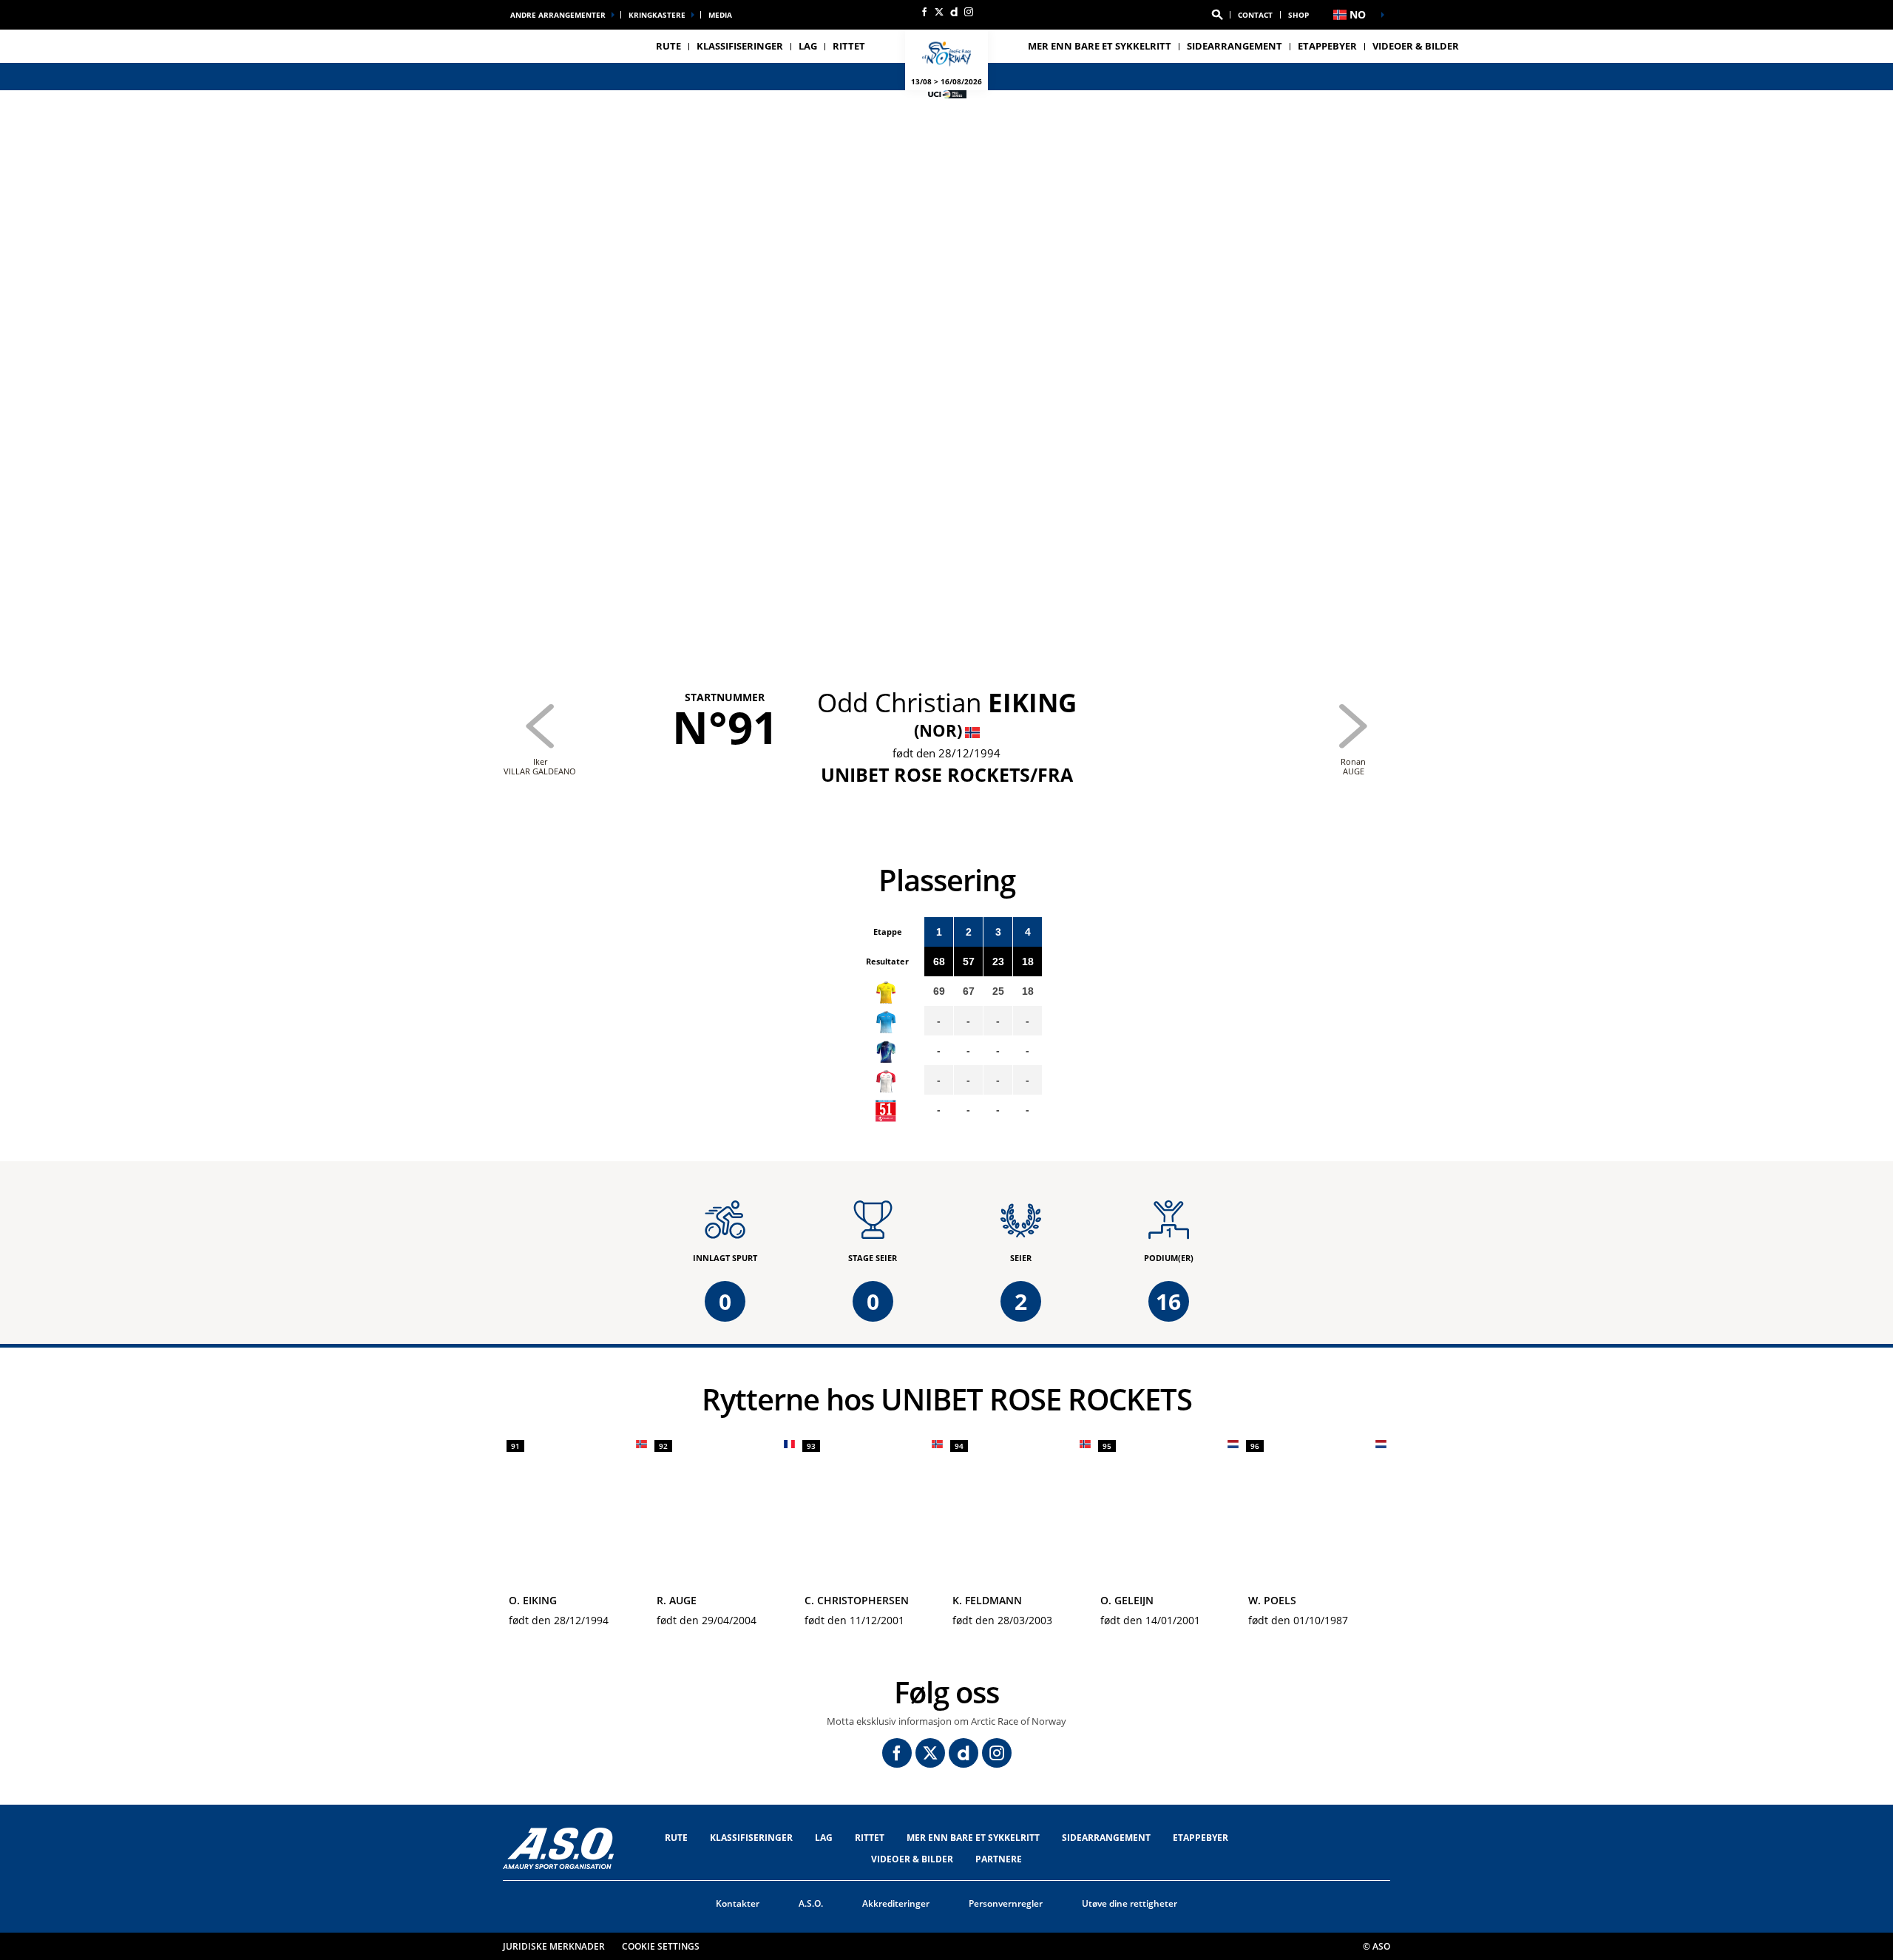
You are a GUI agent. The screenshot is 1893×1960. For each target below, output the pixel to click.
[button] (1217, 15)
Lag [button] (808, 46)
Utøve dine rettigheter (1130, 1903)
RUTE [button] (668, 46)
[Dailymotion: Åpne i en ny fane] (954, 12)
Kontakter (738, 1903)
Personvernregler (1006, 1903)
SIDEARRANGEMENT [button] (1235, 46)
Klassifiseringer (740, 46)
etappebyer (1201, 1838)
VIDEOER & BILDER (1416, 46)
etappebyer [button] (1327, 46)
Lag (824, 1838)
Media (720, 15)
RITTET (870, 1838)
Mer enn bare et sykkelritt (1100, 46)
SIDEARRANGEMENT (1106, 1838)
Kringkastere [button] (657, 15)
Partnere (999, 1859)
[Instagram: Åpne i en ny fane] (969, 12)
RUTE (676, 1838)
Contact (1255, 15)
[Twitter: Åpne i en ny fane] (939, 12)
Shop (1298, 15)
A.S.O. (811, 1903)
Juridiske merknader (554, 1946)
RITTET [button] (849, 46)
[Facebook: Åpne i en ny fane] (924, 12)
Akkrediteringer (896, 1903)
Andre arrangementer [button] (558, 15)
